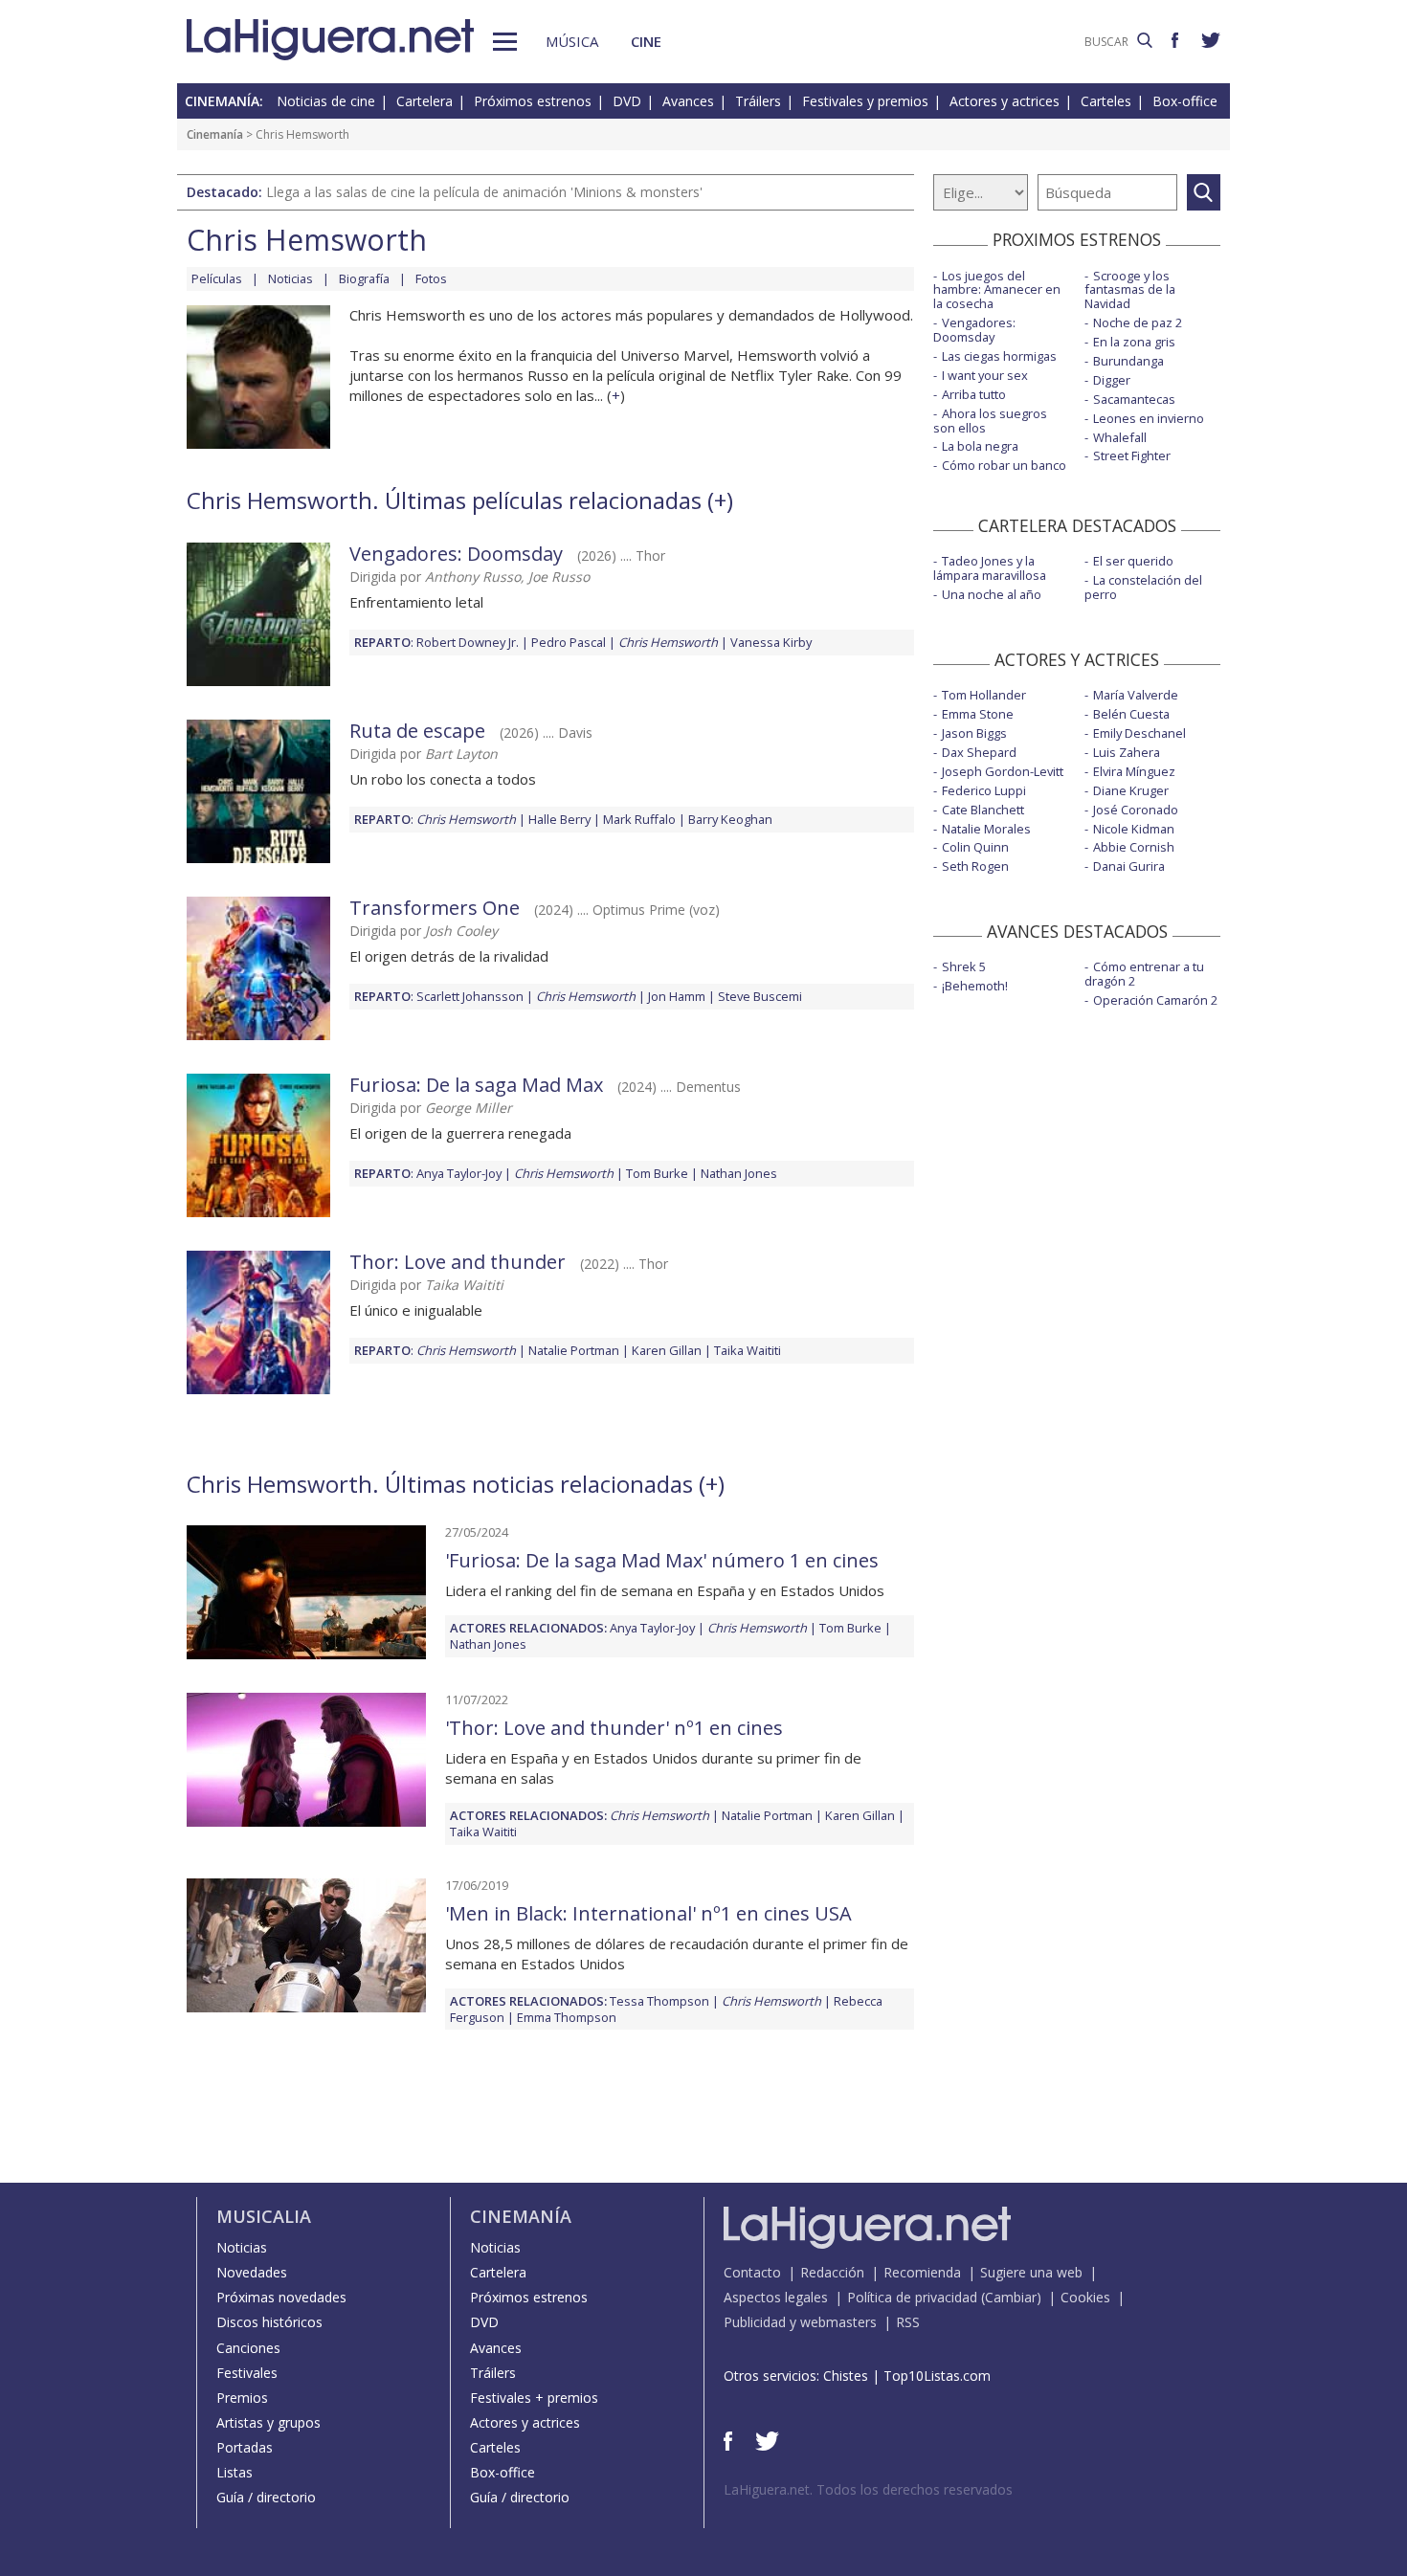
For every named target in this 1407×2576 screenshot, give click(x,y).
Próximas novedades (281, 2297)
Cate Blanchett (983, 810)
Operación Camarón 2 (1155, 1000)
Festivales (247, 2373)
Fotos (431, 278)
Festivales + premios (534, 2398)
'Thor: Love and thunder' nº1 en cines (614, 1728)
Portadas (245, 2447)
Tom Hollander (984, 695)
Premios (242, 2398)
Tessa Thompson (659, 2001)
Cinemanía (215, 134)
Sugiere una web (1031, 2272)
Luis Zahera (1127, 752)
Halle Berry (559, 819)
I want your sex (985, 375)
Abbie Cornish (1134, 847)
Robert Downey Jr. (468, 642)
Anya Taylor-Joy (459, 1173)
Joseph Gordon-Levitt (1003, 771)
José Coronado (1136, 810)
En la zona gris (1134, 342)
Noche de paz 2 (1138, 322)
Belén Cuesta (1131, 714)
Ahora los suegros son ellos (990, 421)
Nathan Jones (739, 1173)
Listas (234, 2472)
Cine (646, 41)
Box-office (1185, 101)
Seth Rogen (975, 866)
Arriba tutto (974, 394)
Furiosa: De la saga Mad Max (476, 1085)
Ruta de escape (417, 731)
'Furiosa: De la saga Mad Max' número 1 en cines (662, 1560)
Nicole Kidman (1134, 829)
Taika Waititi (748, 1350)
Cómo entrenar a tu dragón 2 (1144, 974)
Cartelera (424, 101)
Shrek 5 (964, 966)
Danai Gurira (1129, 866)
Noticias (290, 278)
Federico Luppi (984, 790)
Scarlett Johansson (470, 996)
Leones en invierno (1149, 418)
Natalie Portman (574, 1350)
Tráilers (758, 101)
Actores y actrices (1005, 101)
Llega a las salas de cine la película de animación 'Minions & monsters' (484, 192)
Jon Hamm (677, 996)
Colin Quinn (975, 847)
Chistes (846, 2376)
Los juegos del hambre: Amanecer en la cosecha (997, 290)
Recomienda (922, 2272)
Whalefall (1120, 437)
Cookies (1085, 2297)
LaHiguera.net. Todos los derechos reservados (868, 2489)
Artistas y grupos (268, 2422)
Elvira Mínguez (1134, 771)
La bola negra (980, 446)
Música (572, 41)
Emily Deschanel (1139, 733)
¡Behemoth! (975, 986)
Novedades (252, 2272)
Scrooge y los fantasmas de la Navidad (1130, 290)
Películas (217, 278)
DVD (627, 101)
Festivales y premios (865, 101)
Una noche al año (992, 594)
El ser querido (1133, 561)
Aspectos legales (776, 2297)
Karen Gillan (667, 1350)
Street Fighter (1132, 455)
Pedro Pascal (569, 642)
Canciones (248, 2348)
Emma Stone (978, 714)
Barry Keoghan (730, 819)
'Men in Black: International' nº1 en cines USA (648, 1913)
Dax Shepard (979, 752)
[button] (505, 42)
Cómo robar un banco (1004, 465)
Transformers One (435, 908)
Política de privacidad (912, 2297)
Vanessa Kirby (771, 642)
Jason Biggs (974, 733)
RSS (908, 2322)
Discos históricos (269, 2322)
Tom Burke (657, 1173)
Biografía (364, 278)
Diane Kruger (1131, 790)
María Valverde (1136, 695)
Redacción (832, 2272)
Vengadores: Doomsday (456, 554)
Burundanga (1128, 361)
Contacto (752, 2272)
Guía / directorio (266, 2497)
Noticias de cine (326, 101)
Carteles (1106, 101)
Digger (1112, 380)
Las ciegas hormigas (999, 356)
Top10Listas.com (937, 2376)
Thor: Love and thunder (458, 1262)
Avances (688, 101)
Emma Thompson (567, 2017)
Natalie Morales (986, 829)
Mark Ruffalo (639, 819)
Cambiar (1011, 2297)
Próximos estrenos (533, 101)
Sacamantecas (1134, 399)
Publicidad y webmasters (800, 2322)
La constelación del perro (1143, 587)
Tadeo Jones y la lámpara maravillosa (990, 568)
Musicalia (264, 2216)
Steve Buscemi (760, 996)
